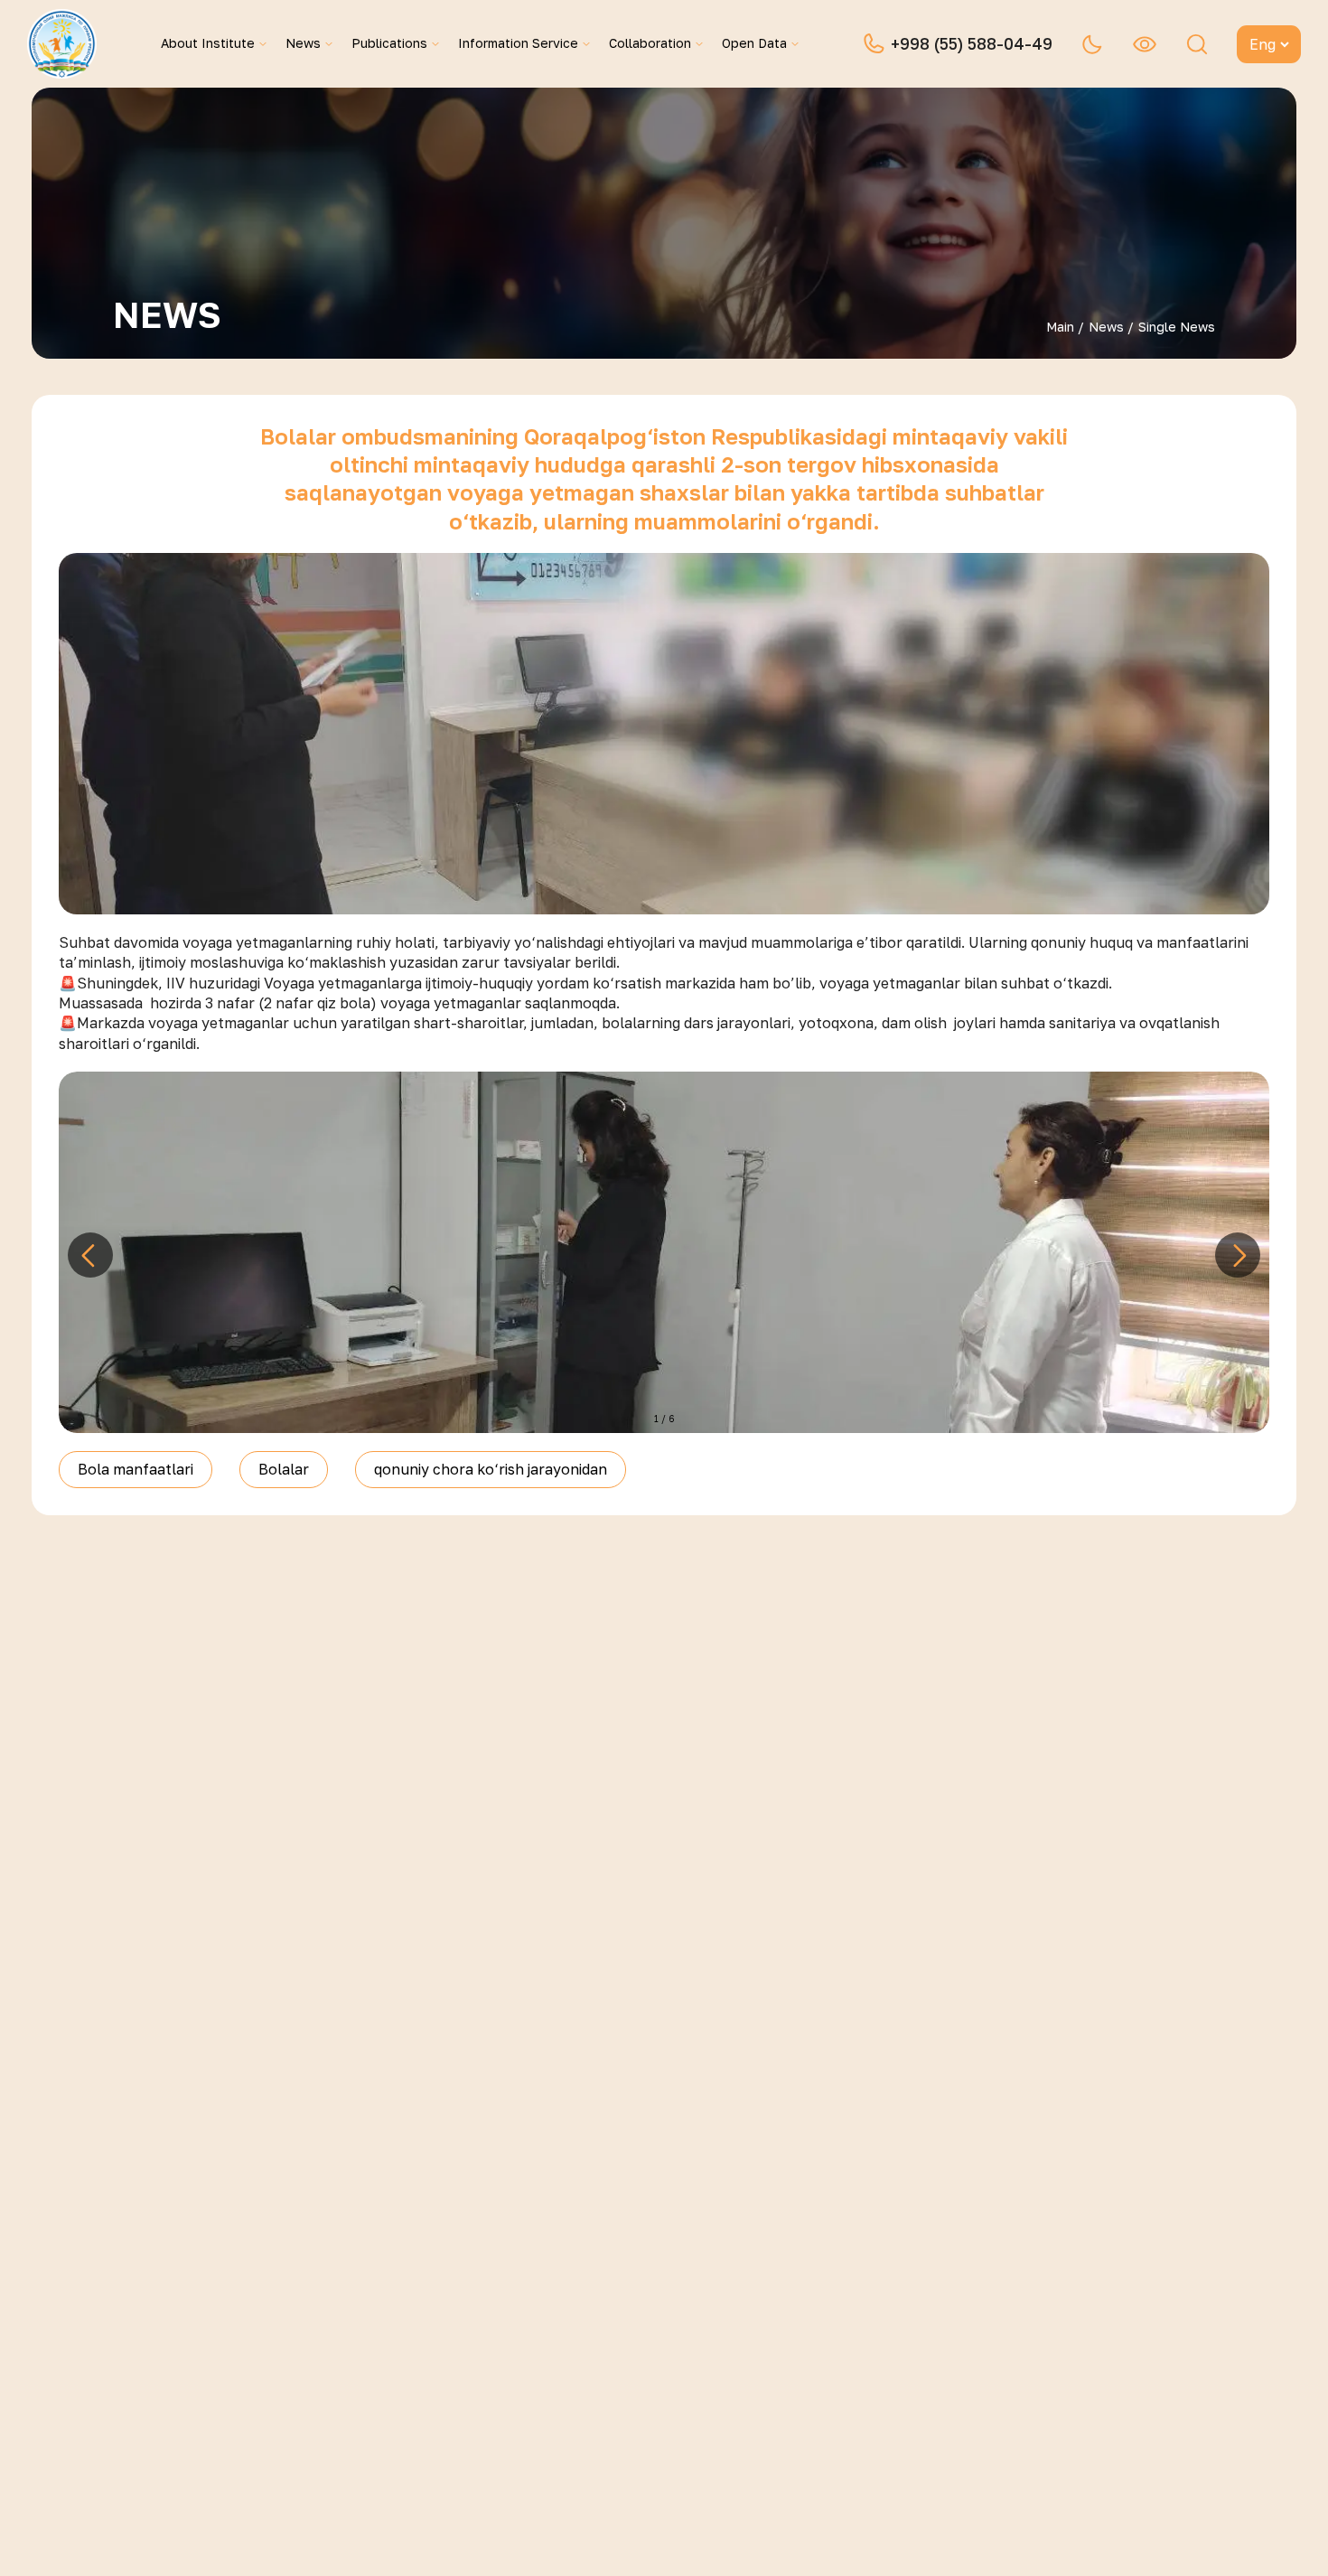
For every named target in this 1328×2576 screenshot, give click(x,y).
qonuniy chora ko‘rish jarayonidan (491, 1469)
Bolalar (284, 1469)
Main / (1065, 327)
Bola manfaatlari (136, 1469)
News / (1111, 327)
